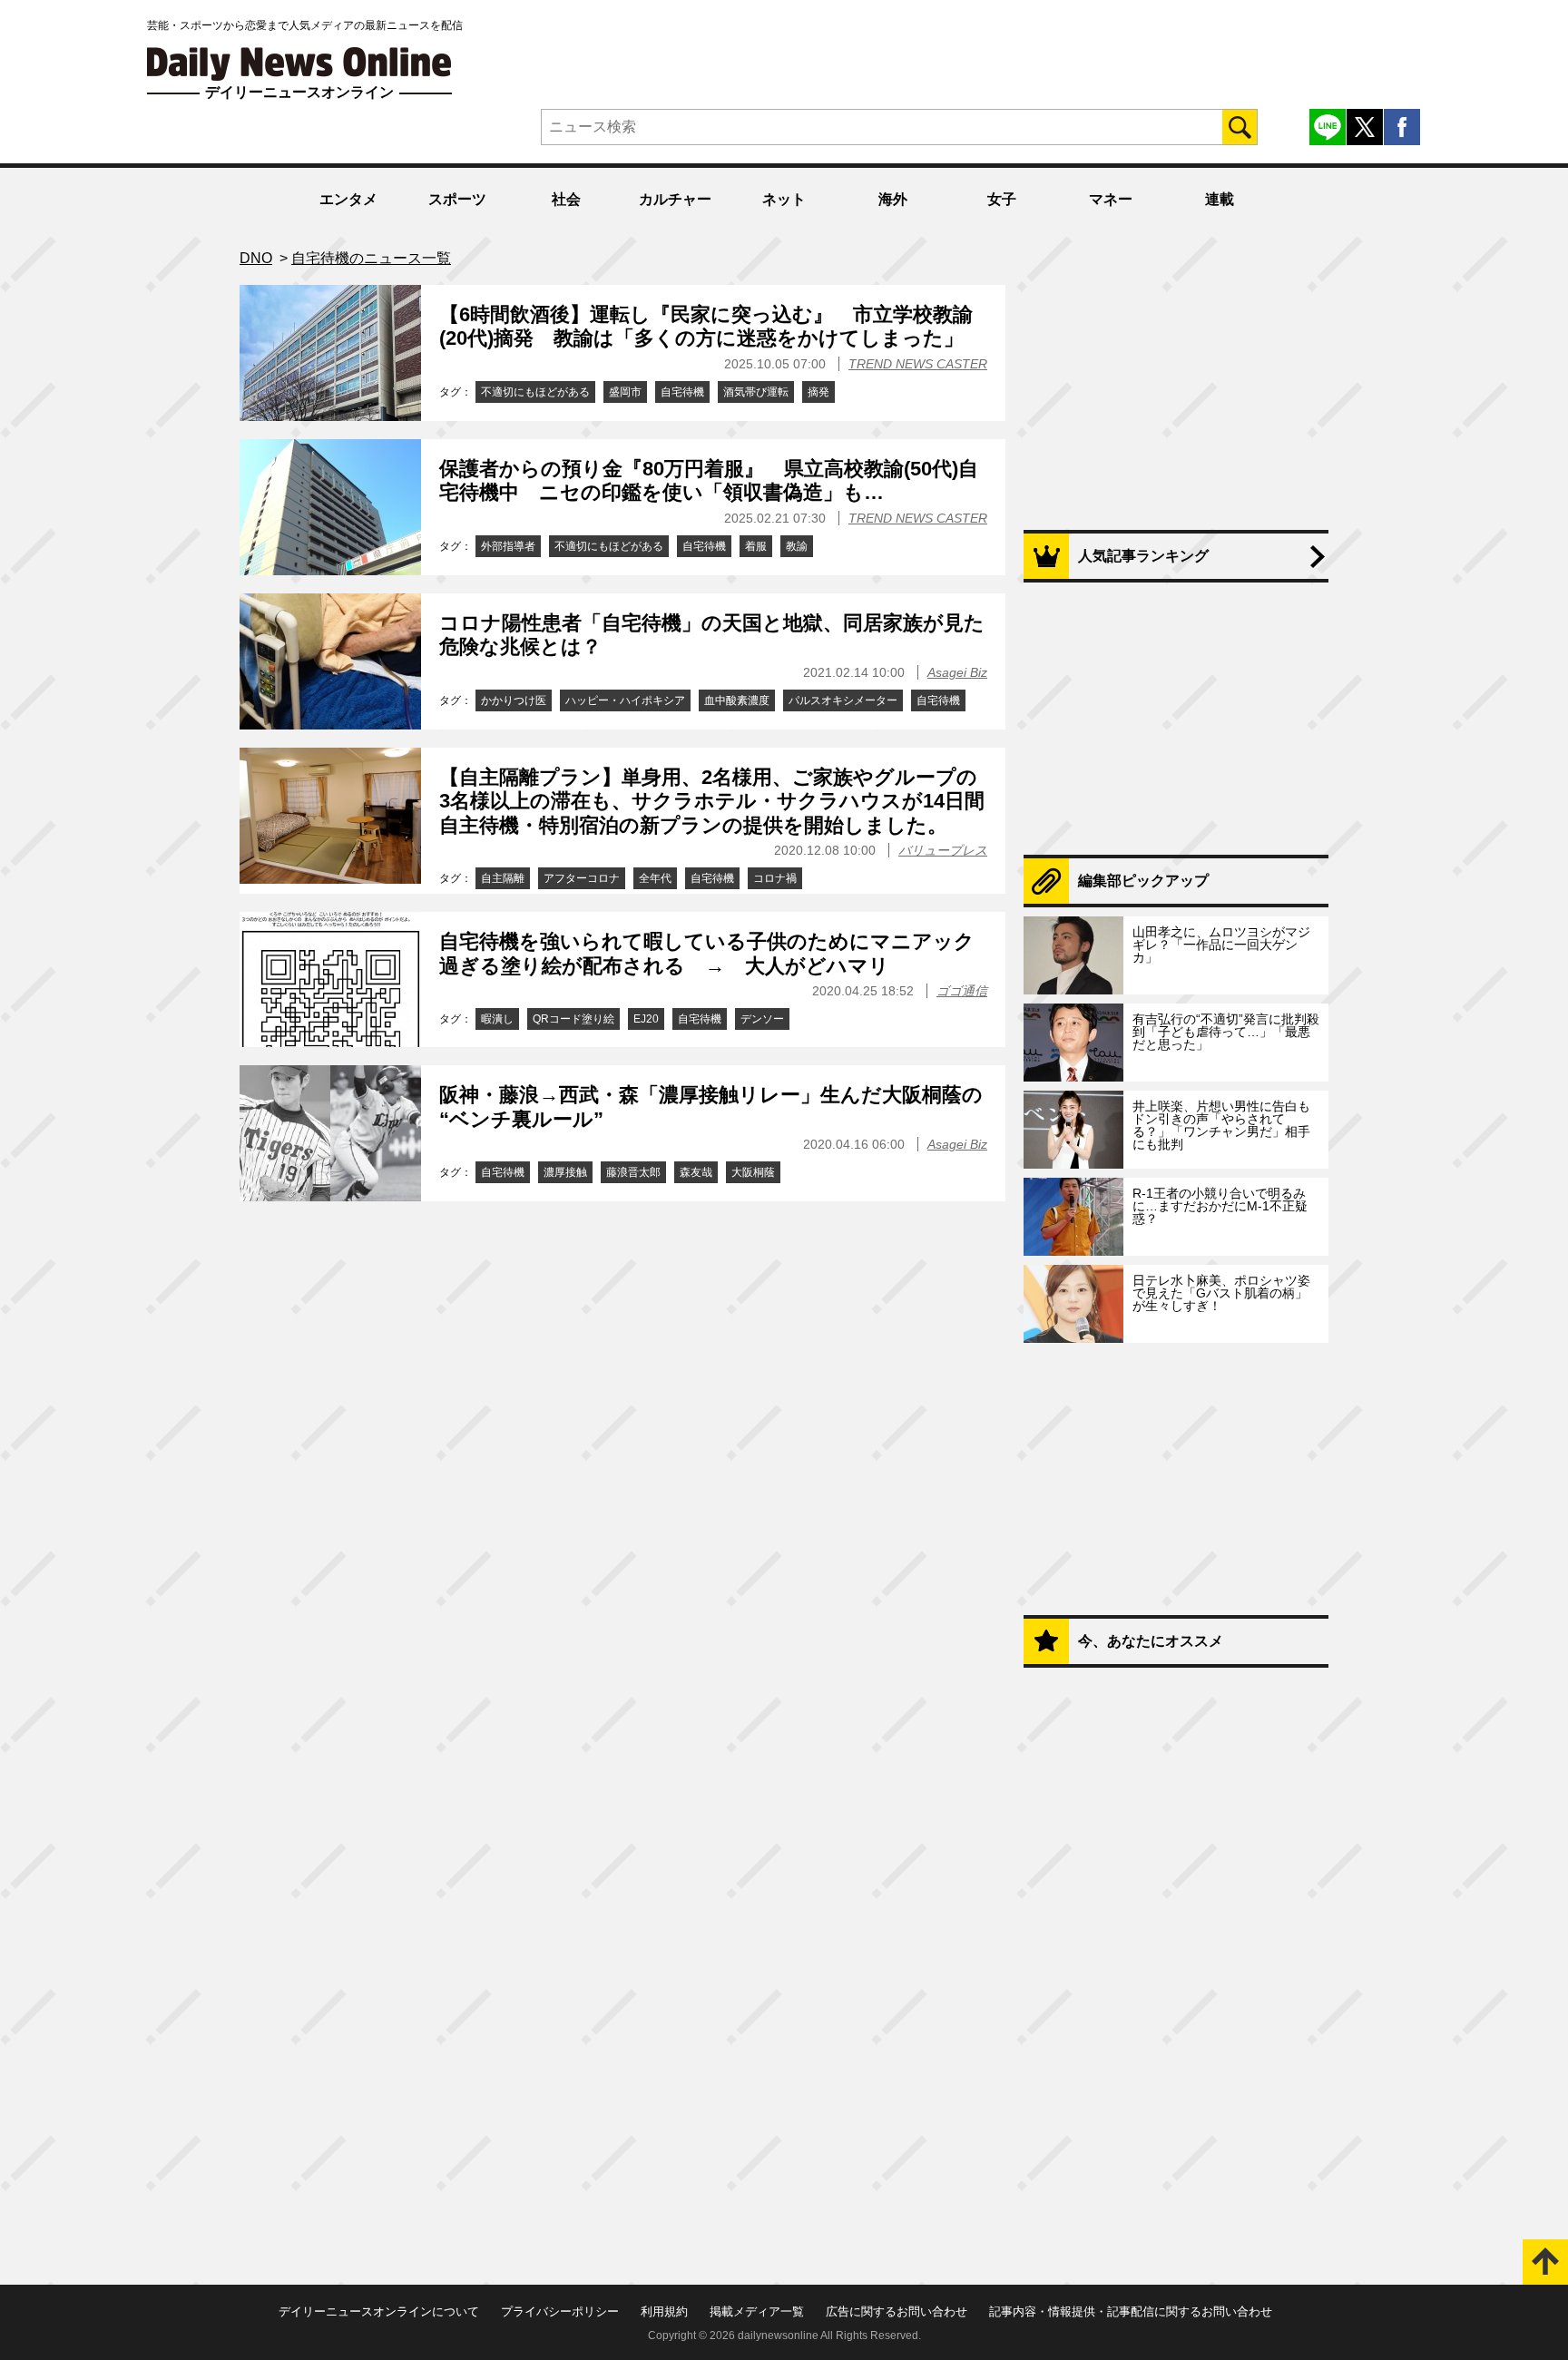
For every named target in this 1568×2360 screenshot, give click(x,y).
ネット (784, 199)
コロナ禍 (775, 878)
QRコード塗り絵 (573, 1019)
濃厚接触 (565, 1172)
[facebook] (1402, 127)
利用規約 (664, 2311)
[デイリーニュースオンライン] (299, 64)
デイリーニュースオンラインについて (379, 2311)
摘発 (818, 392)
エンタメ (348, 199)
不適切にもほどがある (535, 392)
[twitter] (1365, 127)
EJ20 (646, 1019)
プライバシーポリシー (560, 2311)
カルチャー (675, 199)
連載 (1220, 199)
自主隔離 (503, 878)
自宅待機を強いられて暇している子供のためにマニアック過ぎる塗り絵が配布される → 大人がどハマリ (707, 953)
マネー (1111, 199)
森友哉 (696, 1172)
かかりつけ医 (514, 700)
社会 (566, 199)
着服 (756, 546)
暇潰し (497, 1019)
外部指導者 (508, 546)
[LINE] (1328, 127)
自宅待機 (682, 392)
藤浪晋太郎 (633, 1172)
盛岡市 (625, 392)
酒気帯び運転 (756, 392)
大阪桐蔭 (753, 1172)
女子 (1002, 199)
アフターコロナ (582, 878)
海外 (893, 199)
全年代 (655, 878)
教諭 (797, 546)
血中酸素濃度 (737, 700)
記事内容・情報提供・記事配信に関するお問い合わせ (1131, 2311)
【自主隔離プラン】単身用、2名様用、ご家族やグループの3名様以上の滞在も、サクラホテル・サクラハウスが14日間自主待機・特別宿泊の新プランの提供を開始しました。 (712, 801)
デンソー (762, 1019)
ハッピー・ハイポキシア (625, 700)
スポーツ (457, 199)
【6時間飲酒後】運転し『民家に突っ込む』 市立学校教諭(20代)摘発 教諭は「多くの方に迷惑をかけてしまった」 (706, 326)
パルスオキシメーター (843, 700)
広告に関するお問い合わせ (897, 2311)
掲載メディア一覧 (757, 2311)
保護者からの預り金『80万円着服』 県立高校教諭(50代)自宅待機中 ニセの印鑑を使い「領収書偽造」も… (709, 480)
